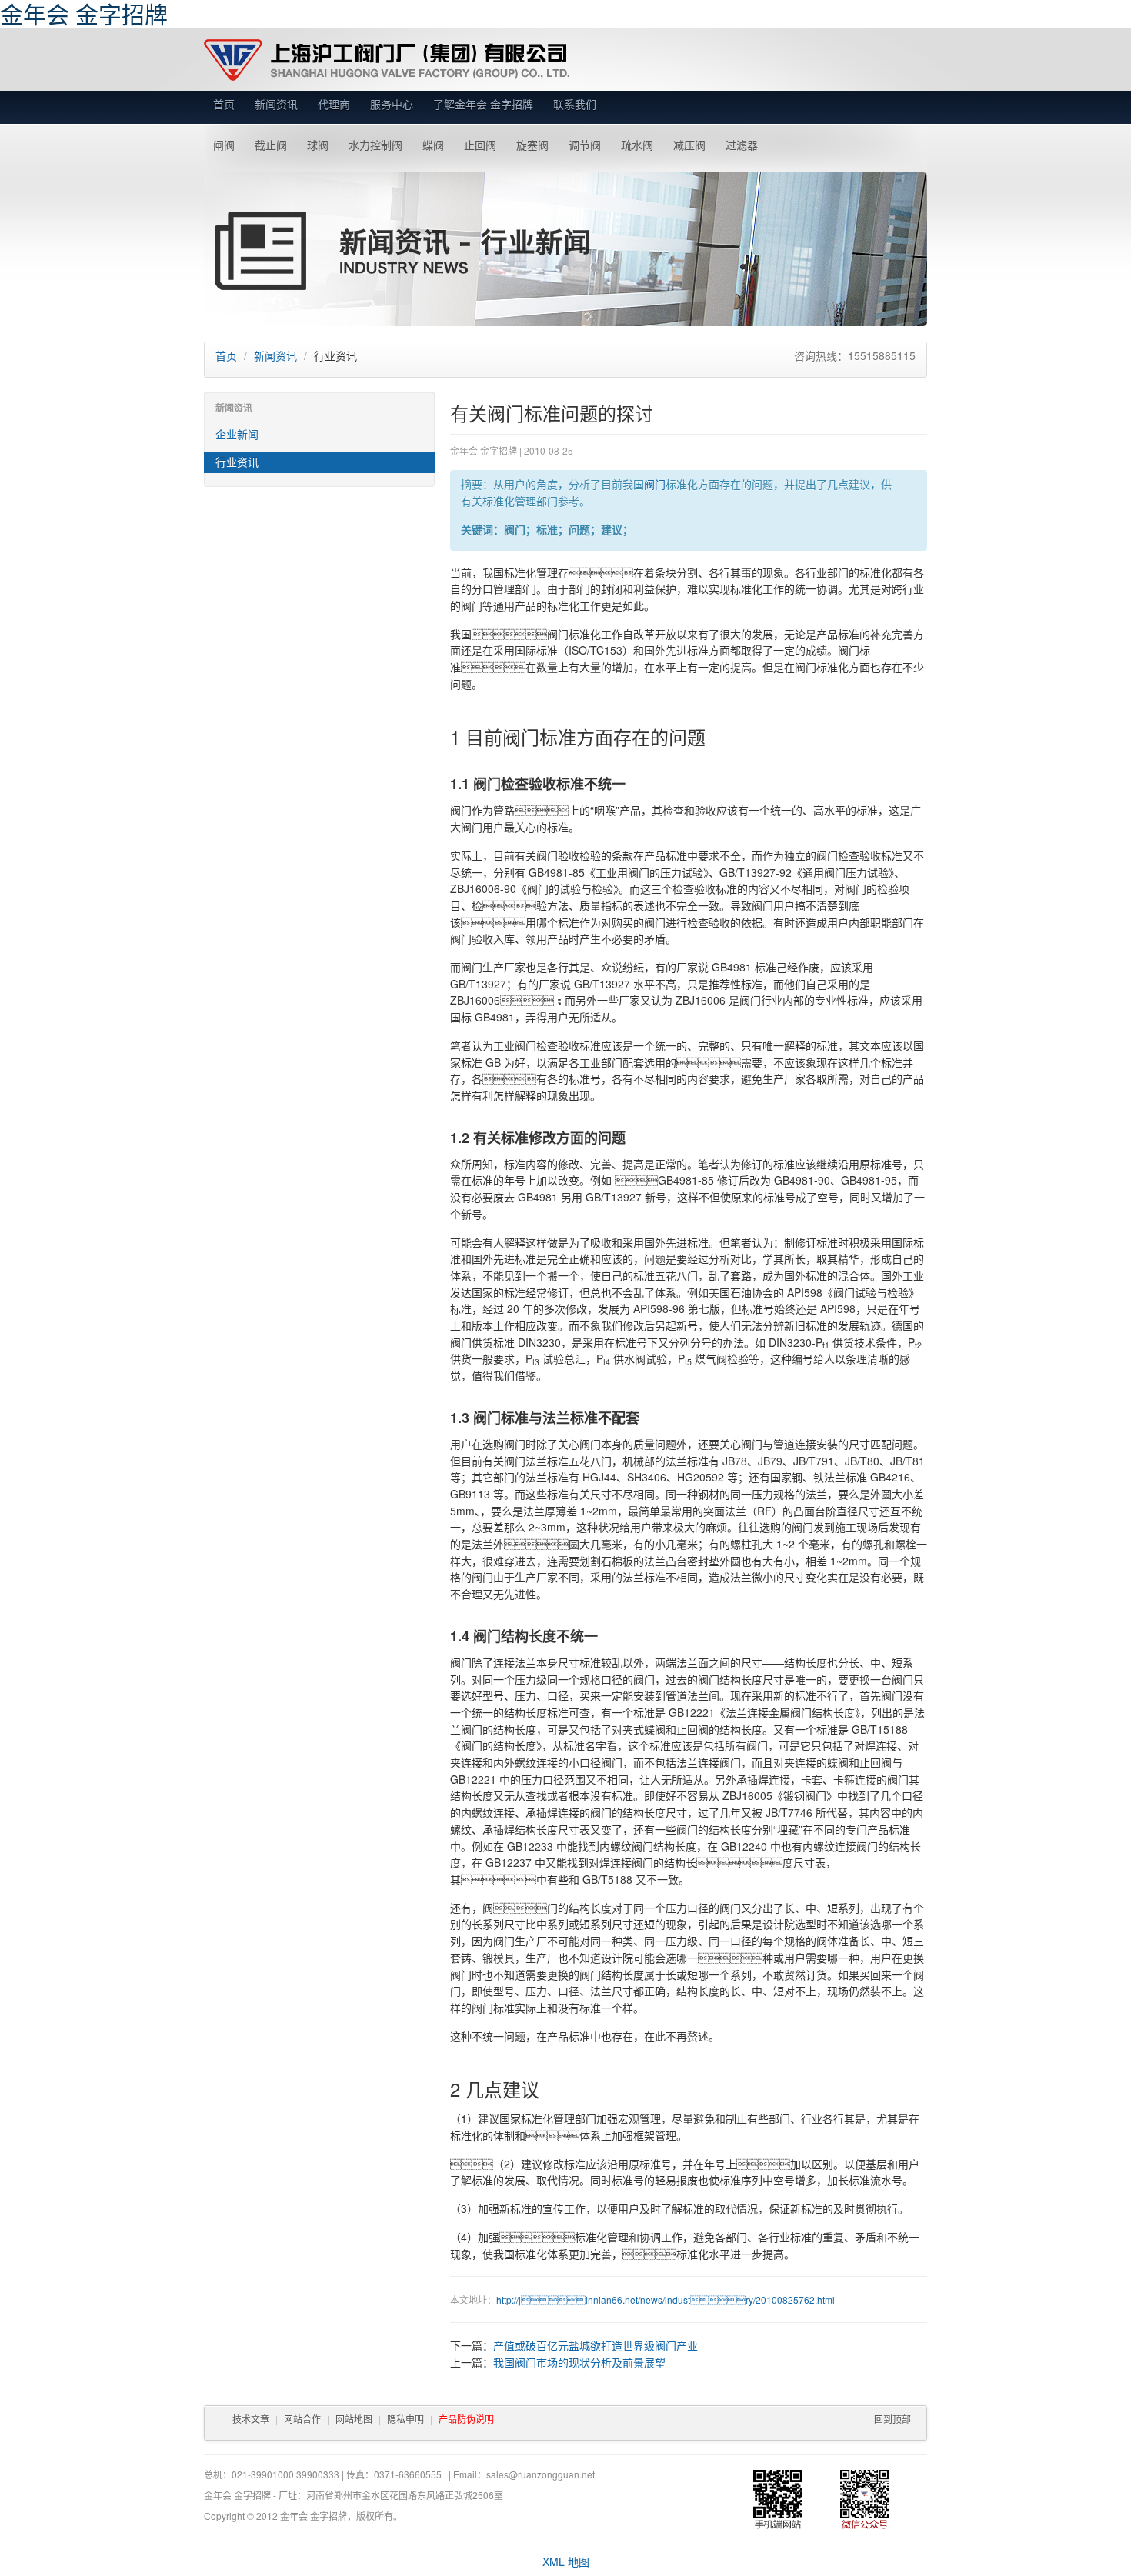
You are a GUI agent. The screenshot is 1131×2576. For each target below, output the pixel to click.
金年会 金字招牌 (387, 60)
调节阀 (585, 145)
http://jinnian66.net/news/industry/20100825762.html (666, 2299)
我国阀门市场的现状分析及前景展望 (579, 2362)
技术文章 (251, 2419)
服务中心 (392, 104)
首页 (224, 104)
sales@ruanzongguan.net (540, 2474)
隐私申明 (405, 2419)
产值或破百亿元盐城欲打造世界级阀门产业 (596, 2345)
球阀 (318, 145)
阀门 (655, 484)
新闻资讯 (276, 104)
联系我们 (575, 104)
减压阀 (689, 145)
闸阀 (224, 145)
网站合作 (302, 2419)
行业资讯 (237, 462)
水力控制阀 (375, 145)
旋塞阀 (532, 145)
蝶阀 (433, 145)
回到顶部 (892, 2419)
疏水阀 (637, 145)
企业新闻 (237, 434)
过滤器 (742, 145)
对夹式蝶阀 (639, 1729)
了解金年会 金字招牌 (483, 104)
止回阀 (480, 145)
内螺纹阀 (621, 1846)
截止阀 (271, 145)
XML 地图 (566, 2561)
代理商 (334, 104)
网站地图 (354, 2419)
